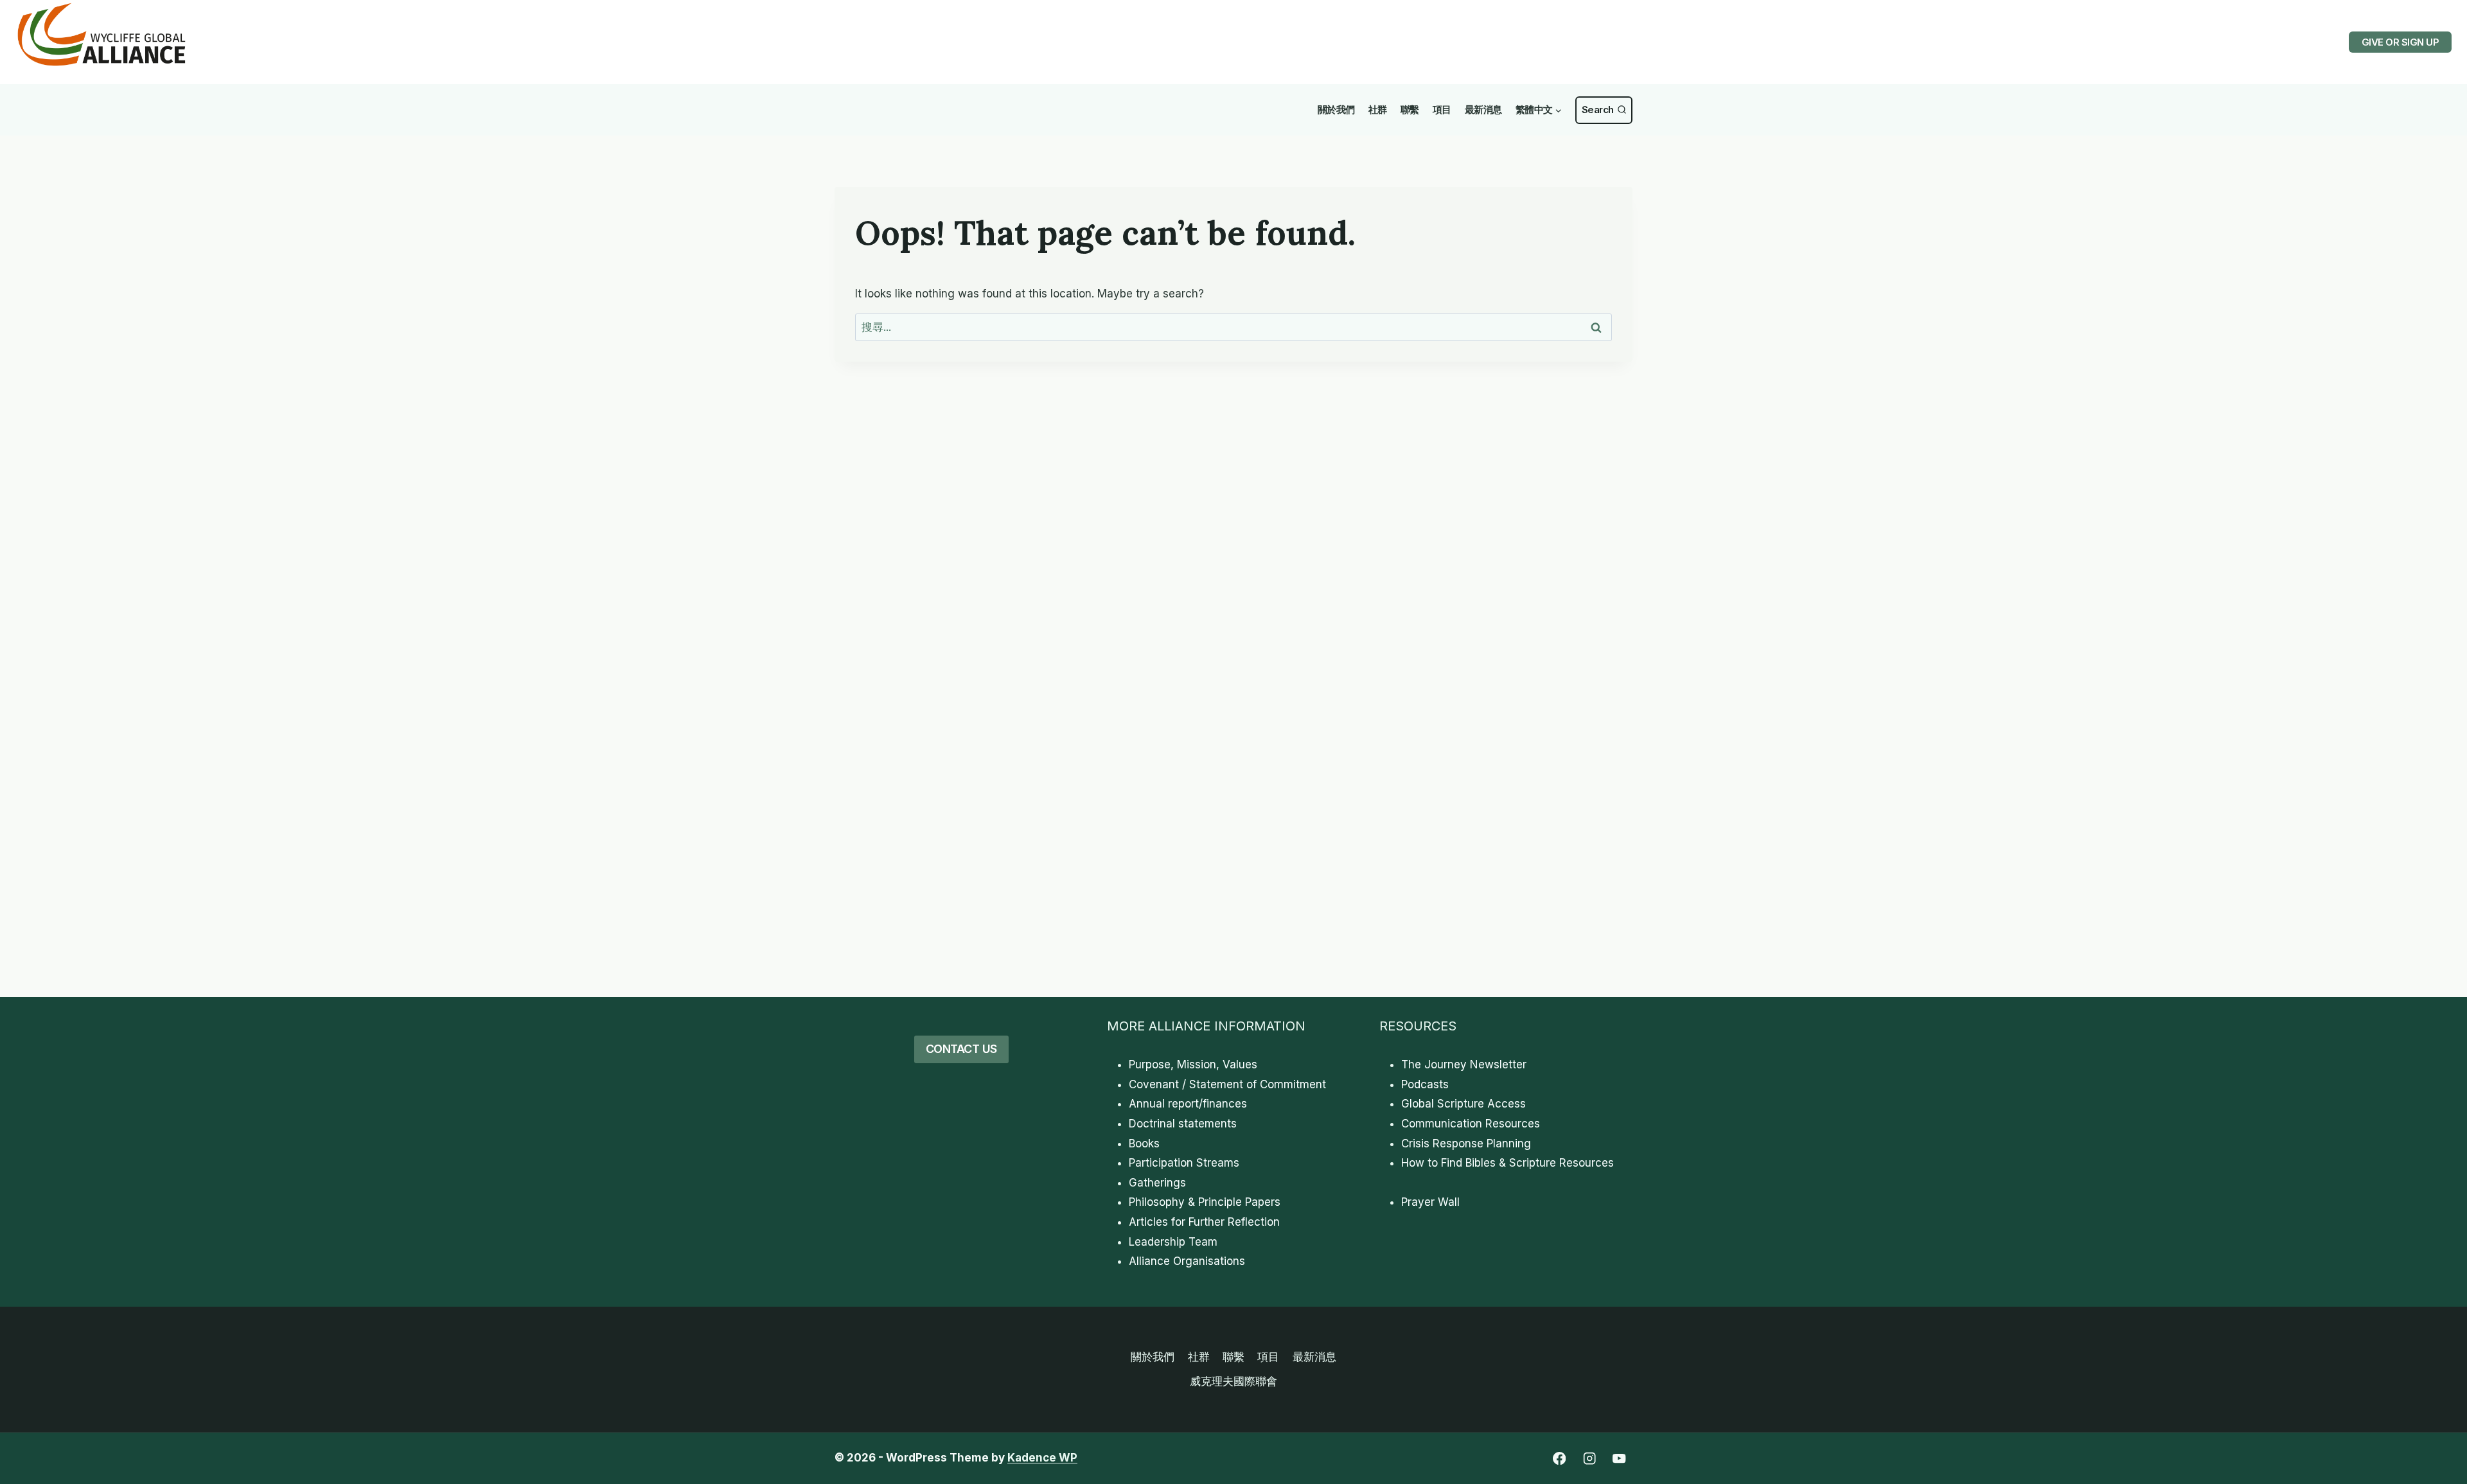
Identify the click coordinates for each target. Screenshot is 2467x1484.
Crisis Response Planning (1466, 1144)
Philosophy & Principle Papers (1205, 1202)
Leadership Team (1173, 1242)
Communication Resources (1471, 1124)
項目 (1442, 110)
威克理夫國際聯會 (1233, 1381)
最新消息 (1483, 110)
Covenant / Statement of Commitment (1227, 1084)
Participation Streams (1184, 1163)
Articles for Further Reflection (1204, 1222)
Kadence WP (1042, 1458)
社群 (1378, 110)
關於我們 (1336, 110)
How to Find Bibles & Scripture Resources (1508, 1163)
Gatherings (1157, 1183)
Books (1144, 1144)
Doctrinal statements (1183, 1124)
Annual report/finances (1188, 1104)
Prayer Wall (1430, 1202)
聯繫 (1410, 110)
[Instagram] (1589, 1459)
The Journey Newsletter (1464, 1064)
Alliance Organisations (1187, 1261)
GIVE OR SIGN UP (2401, 42)
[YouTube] (1619, 1459)
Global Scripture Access (1463, 1104)
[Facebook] (1559, 1459)
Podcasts (1425, 1084)
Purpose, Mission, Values (1193, 1064)
